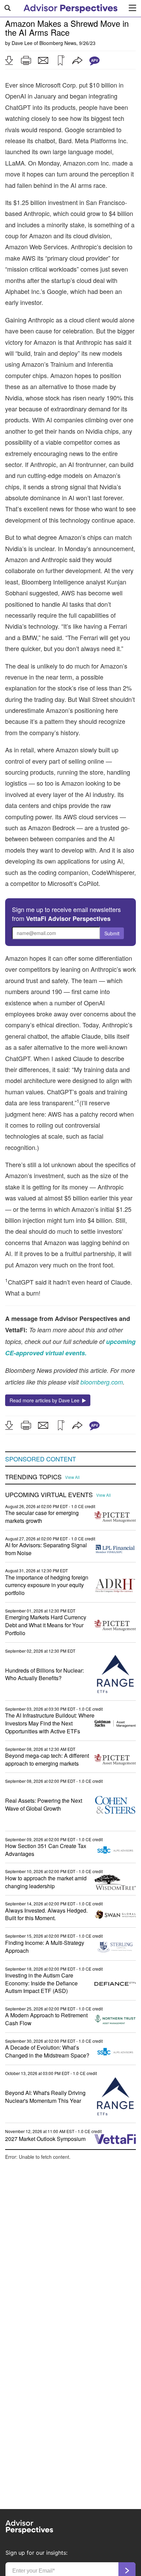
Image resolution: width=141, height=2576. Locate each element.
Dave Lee (22, 43)
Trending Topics (33, 1477)
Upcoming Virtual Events (49, 1495)
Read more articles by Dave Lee (46, 1400)
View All (72, 1477)
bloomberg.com (102, 1382)
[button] (9, 60)
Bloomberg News (58, 43)
